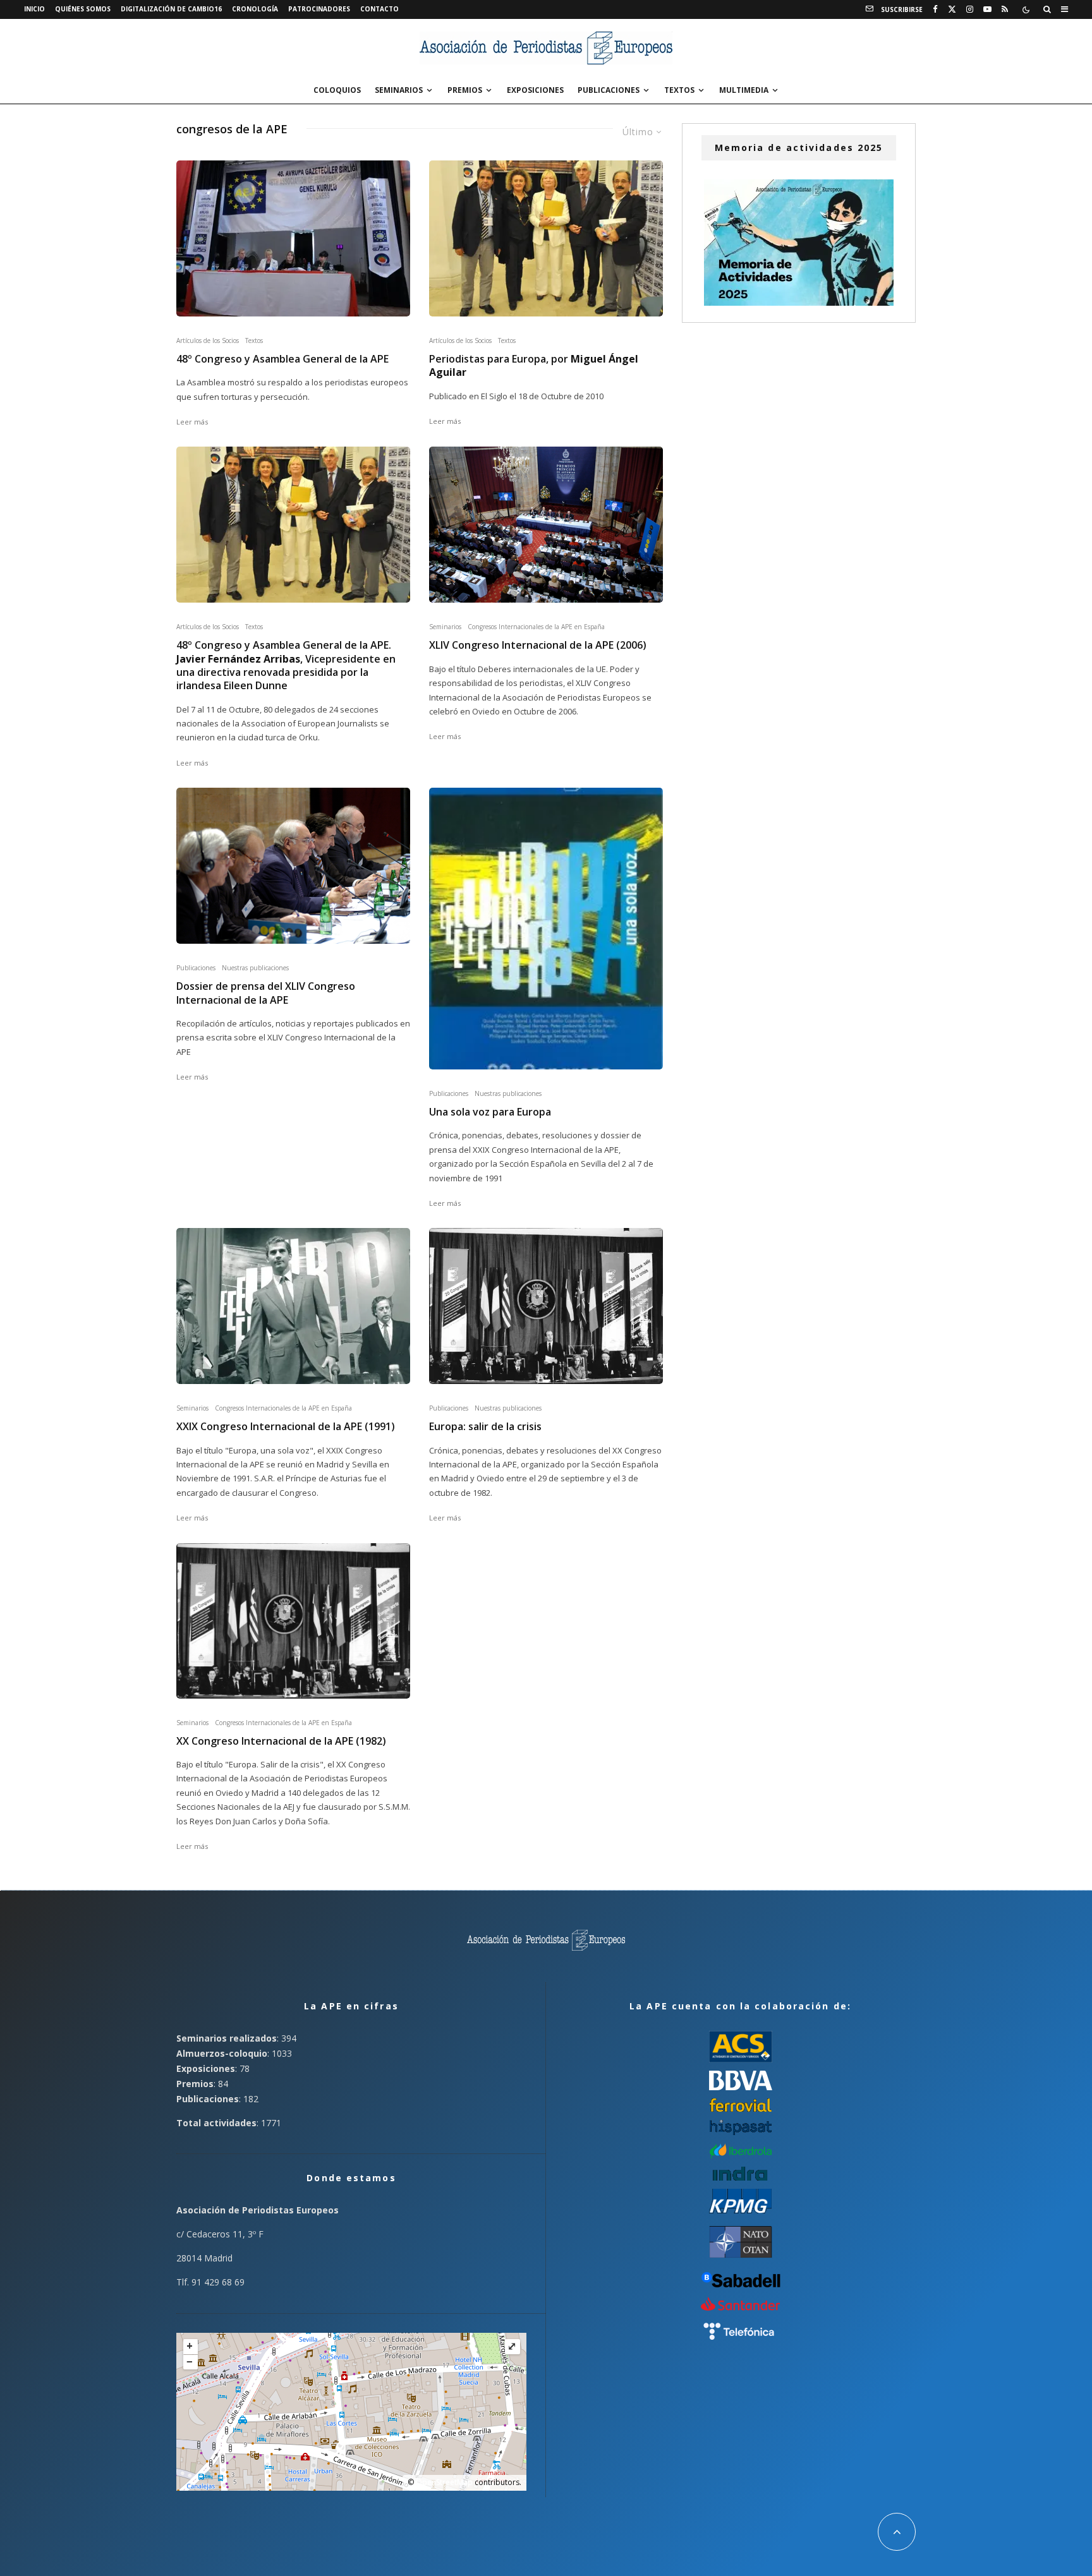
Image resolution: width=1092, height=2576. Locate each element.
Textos (679, 90)
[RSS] (1005, 9)
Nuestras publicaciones (255, 968)
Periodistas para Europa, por (534, 366)
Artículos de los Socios (208, 340)
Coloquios (337, 90)
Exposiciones (535, 90)
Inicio (34, 9)
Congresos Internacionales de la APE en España (536, 627)
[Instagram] (970, 9)
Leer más (192, 422)
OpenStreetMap (444, 2482)
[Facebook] (935, 9)
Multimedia (744, 90)
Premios (465, 90)
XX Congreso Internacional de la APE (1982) (281, 1741)
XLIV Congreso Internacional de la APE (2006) (538, 645)
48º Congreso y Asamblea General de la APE (282, 359)
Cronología (255, 9)
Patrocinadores (319, 9)
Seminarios (399, 90)
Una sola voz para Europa (490, 1112)
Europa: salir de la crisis (485, 1427)
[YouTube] (987, 9)
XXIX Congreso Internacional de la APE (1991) (286, 1427)
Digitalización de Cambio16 (171, 9)
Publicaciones (609, 90)
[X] (952, 9)
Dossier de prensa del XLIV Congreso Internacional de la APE (266, 993)
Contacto (379, 9)
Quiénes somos (83, 9)
